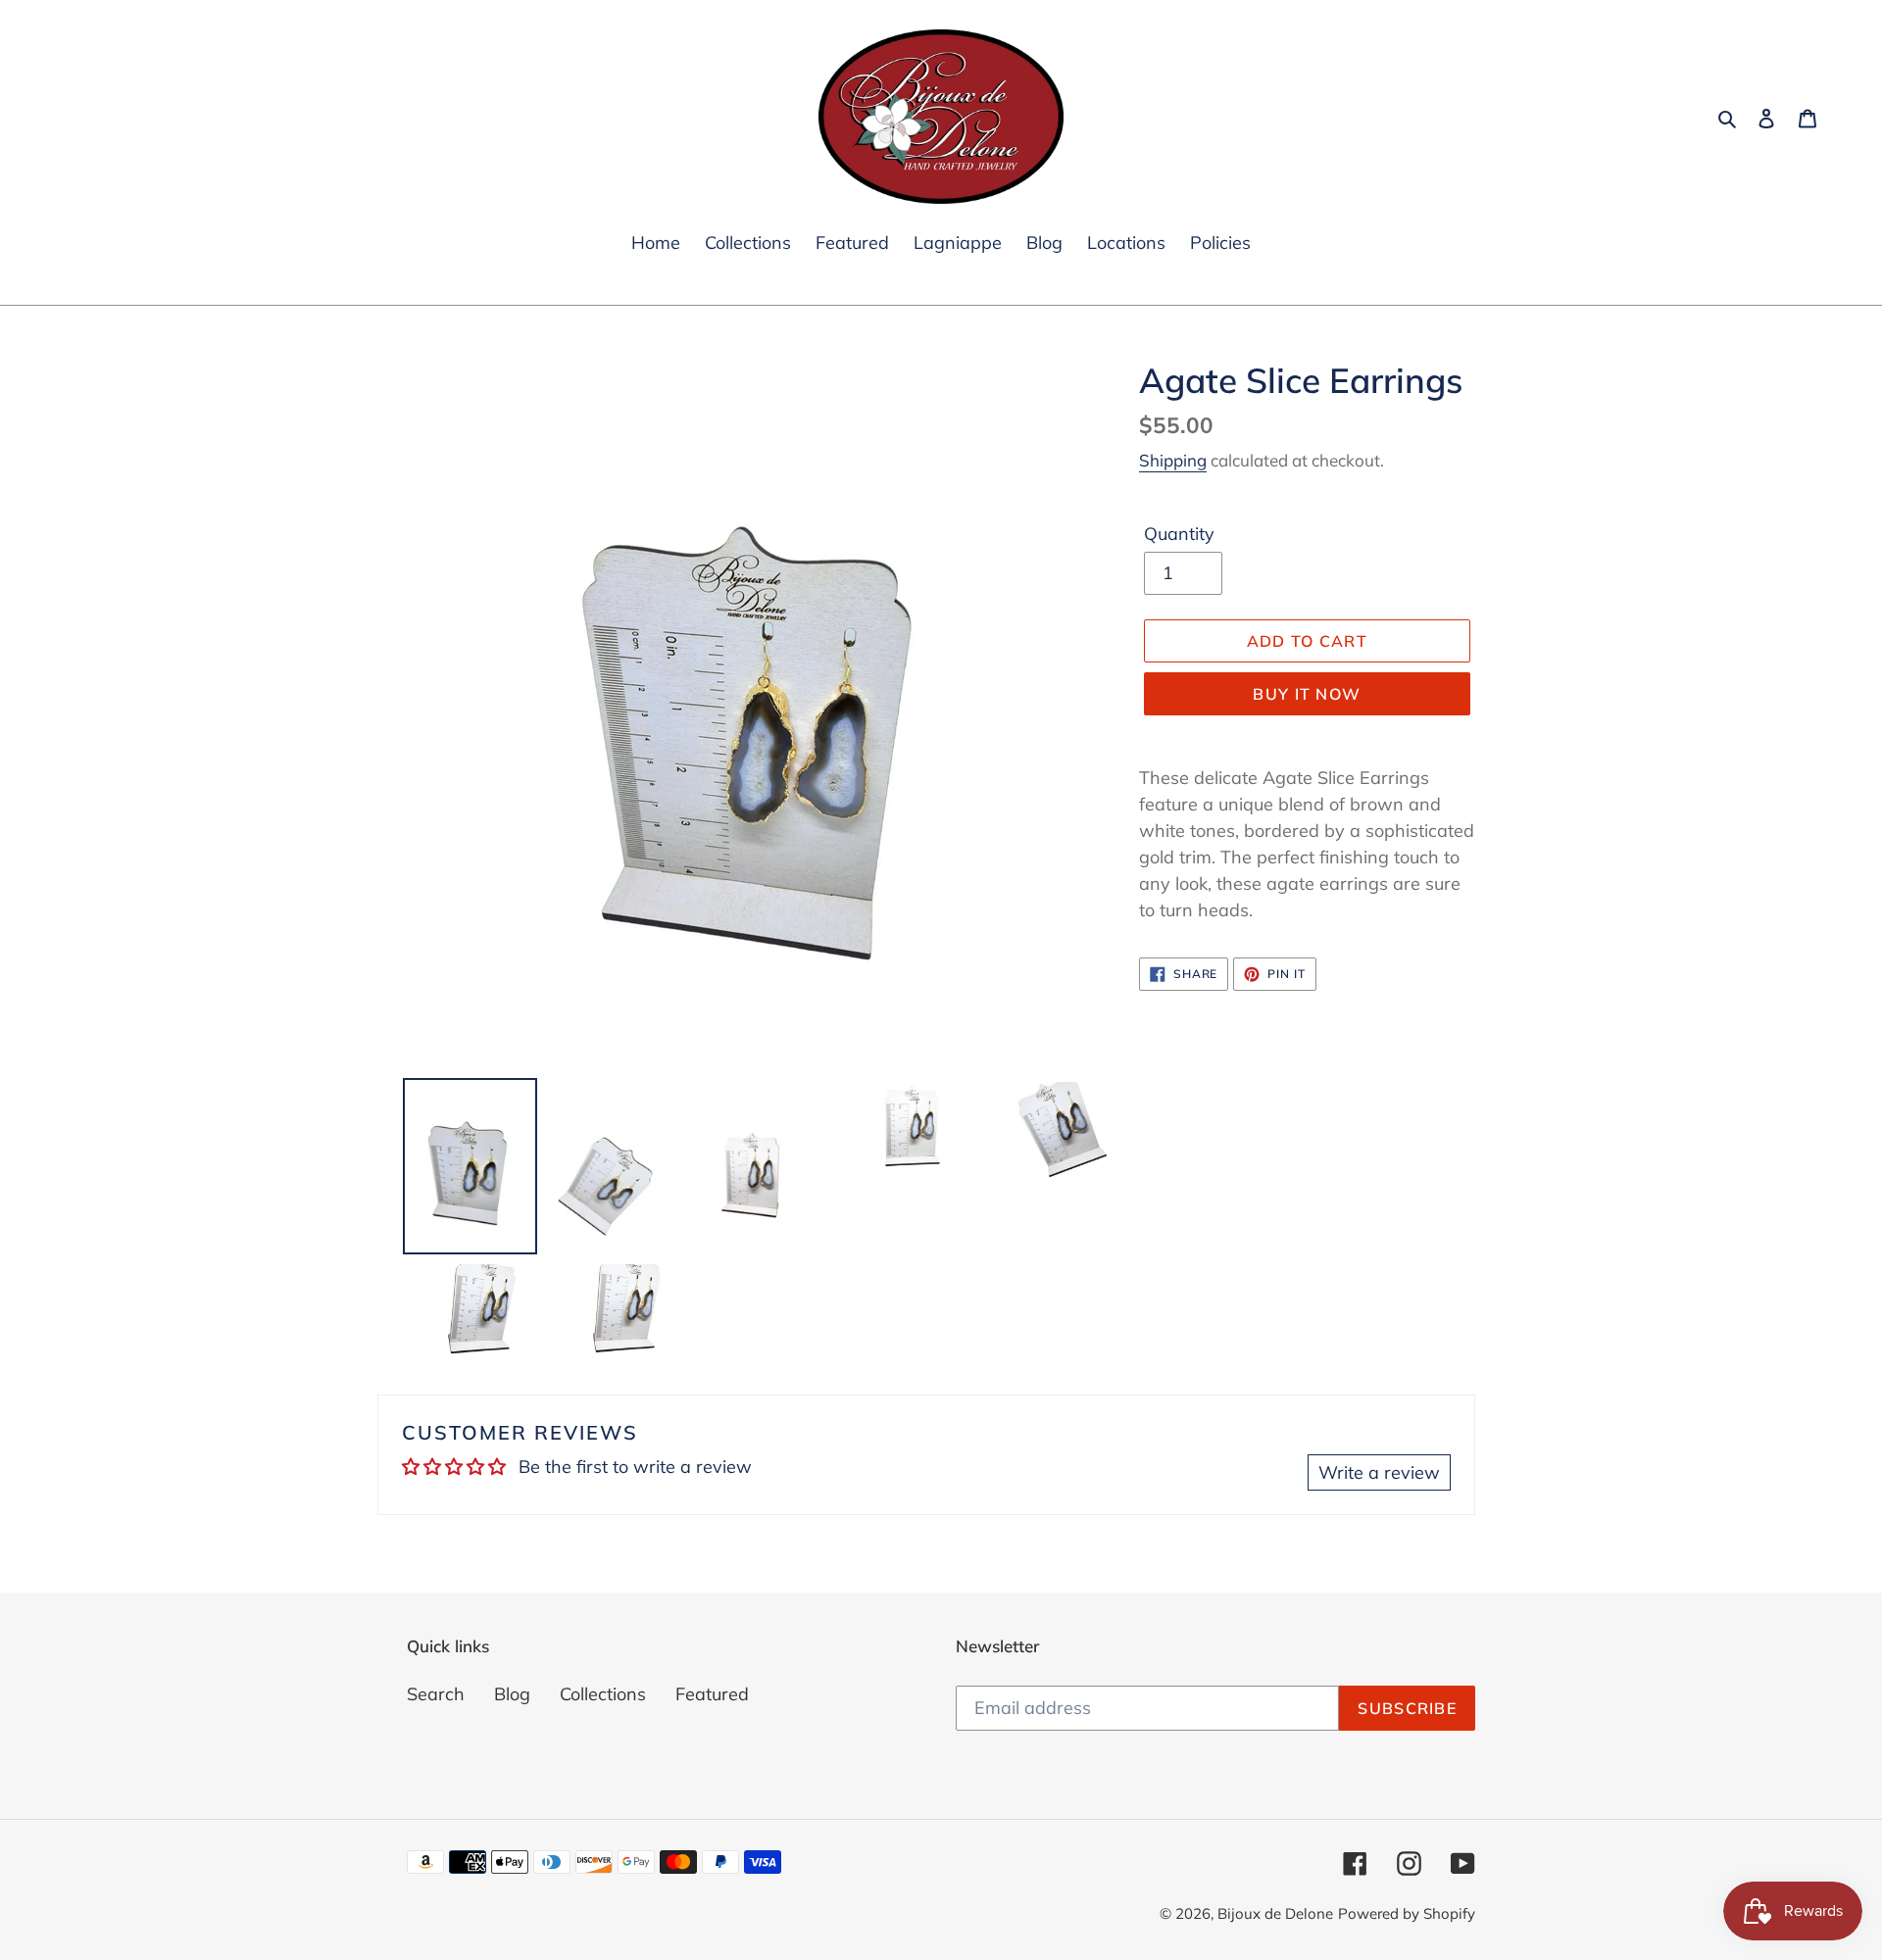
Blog (512, 1694)
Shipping (1173, 460)
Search (436, 1694)
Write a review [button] (1379, 1472)
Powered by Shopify (1407, 1913)
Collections (603, 1694)
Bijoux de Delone (1275, 1913)
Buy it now (1307, 694)
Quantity (1179, 534)
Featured (712, 1694)
